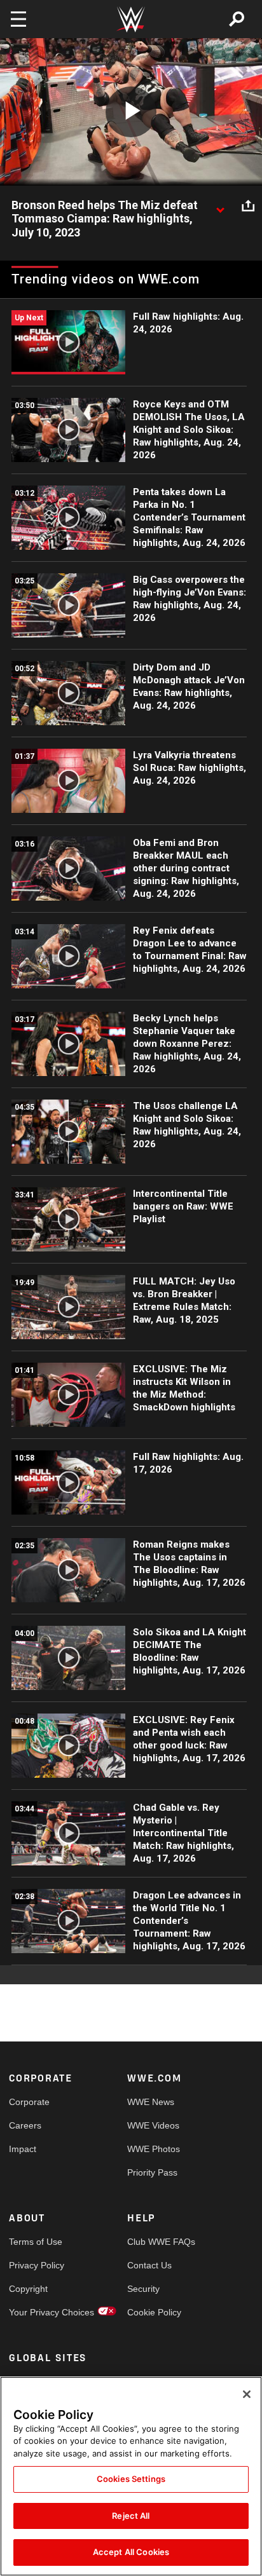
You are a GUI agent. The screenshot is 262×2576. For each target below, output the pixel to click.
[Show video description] (220, 206)
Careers (25, 2125)
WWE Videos (153, 2125)
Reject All (131, 2516)
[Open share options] (248, 206)
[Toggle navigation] (18, 19)
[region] (131, 2476)
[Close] (247, 2394)
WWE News (151, 2102)
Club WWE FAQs (157, 2242)
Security (143, 2289)
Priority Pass (152, 2172)
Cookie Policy (154, 2312)
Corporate (29, 2102)
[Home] (131, 19)
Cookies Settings (131, 2479)
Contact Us (149, 2265)
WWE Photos (154, 2149)
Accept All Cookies (131, 2552)
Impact (23, 2149)
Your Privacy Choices (38, 2312)
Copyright (28, 2289)
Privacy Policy (37, 2265)
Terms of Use (36, 2242)
